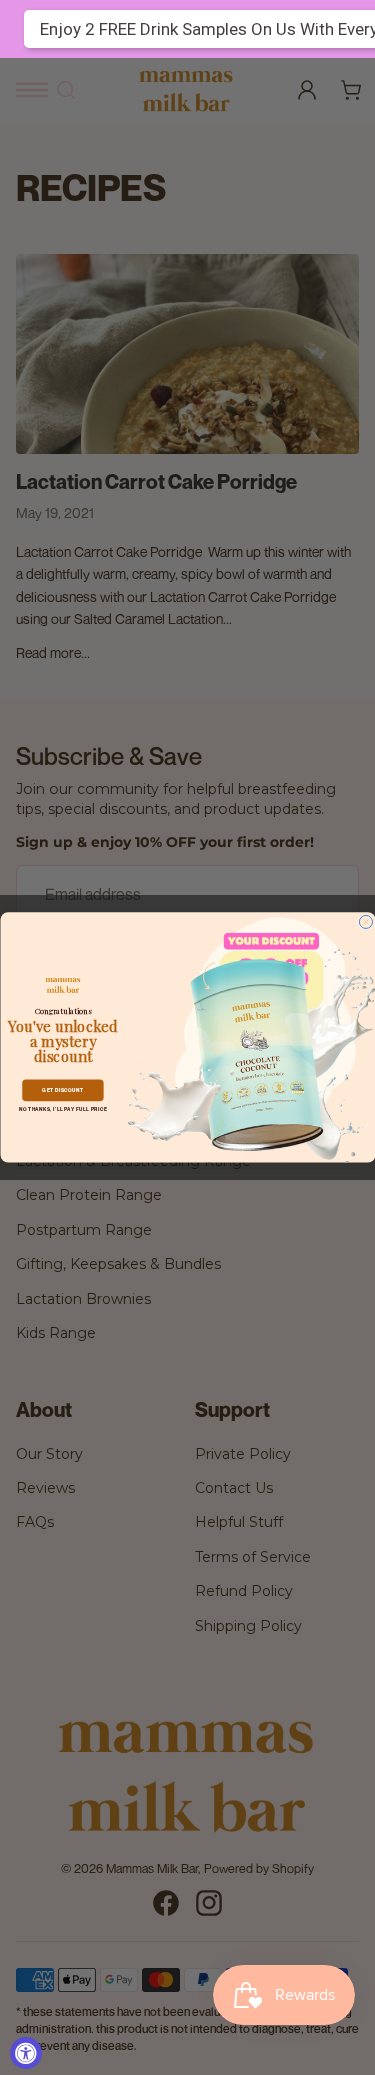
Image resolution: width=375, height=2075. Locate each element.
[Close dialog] (365, 922)
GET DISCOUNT (62, 1091)
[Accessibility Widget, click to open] (26, 2053)
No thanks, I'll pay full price (62, 1110)
